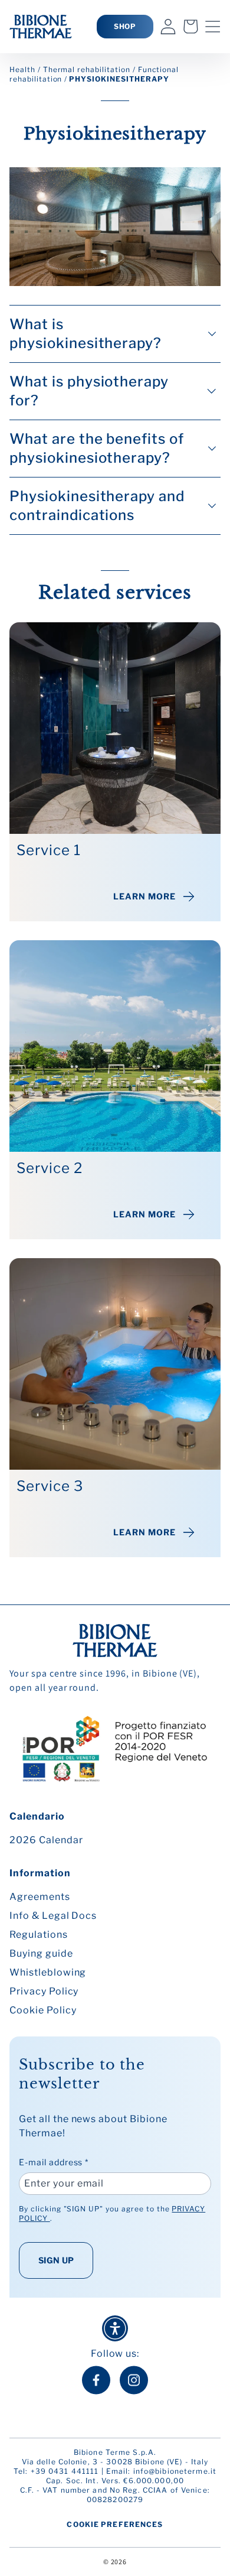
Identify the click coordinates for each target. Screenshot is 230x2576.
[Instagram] (134, 2380)
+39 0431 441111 (65, 2471)
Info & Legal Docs (53, 1916)
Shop (125, 26)
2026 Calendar (46, 1840)
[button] (213, 27)
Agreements (40, 1897)
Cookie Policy (43, 2010)
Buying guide (41, 1953)
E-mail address (54, 2162)
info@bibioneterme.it (175, 2471)
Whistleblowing (48, 1972)
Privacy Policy (44, 1991)
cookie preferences (115, 2524)
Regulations (39, 1935)
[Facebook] (96, 2380)
